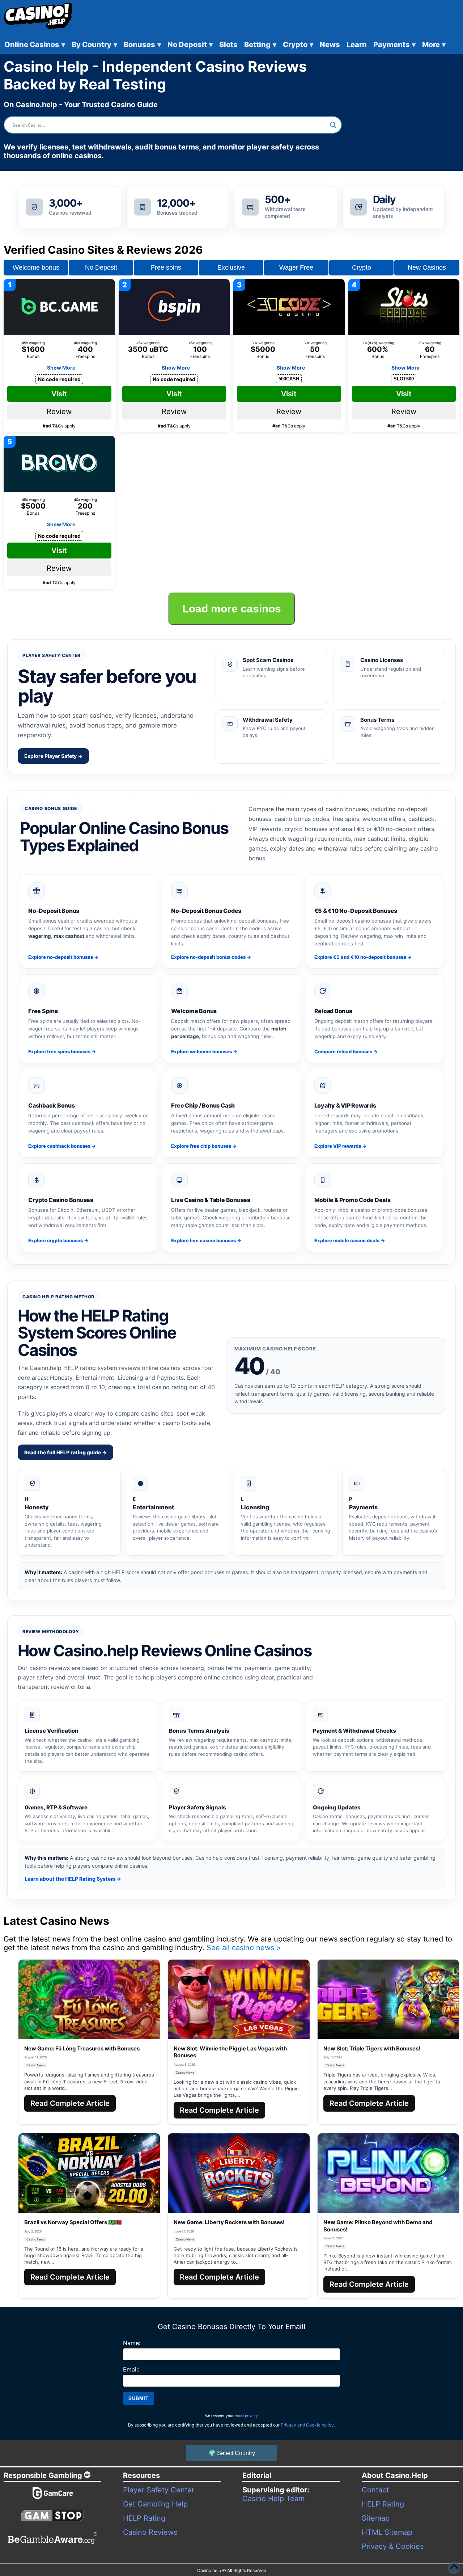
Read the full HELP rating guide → (65, 1452)
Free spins (166, 267)
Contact (375, 2490)
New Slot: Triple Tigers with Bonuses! (372, 2048)
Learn (357, 45)
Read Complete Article (70, 2103)
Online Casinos (35, 45)
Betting (260, 45)
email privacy (246, 2416)
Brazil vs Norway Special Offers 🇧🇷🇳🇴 (73, 2222)
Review (59, 412)
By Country (94, 45)
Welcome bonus (36, 267)
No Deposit (190, 45)
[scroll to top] (454, 2567)
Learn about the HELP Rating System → (73, 1879)
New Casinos (427, 267)
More (434, 45)
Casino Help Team (273, 2499)
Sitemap (376, 2518)
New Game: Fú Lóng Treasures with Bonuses (82, 2048)
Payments (394, 45)
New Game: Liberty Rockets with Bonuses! (229, 2222)
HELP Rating (144, 2518)
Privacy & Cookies (393, 2546)
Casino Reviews (150, 2532)
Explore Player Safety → (53, 756)
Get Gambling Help (155, 2504)
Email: (131, 2369)
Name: (132, 2343)
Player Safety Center (159, 2490)
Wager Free (296, 267)
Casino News (36, 2065)
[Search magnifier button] (333, 125)
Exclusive (231, 267)
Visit (59, 394)
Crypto (298, 45)
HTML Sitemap (387, 2532)
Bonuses (142, 45)
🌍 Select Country (232, 2453)
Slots (228, 45)
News (330, 45)
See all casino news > (244, 1948)
